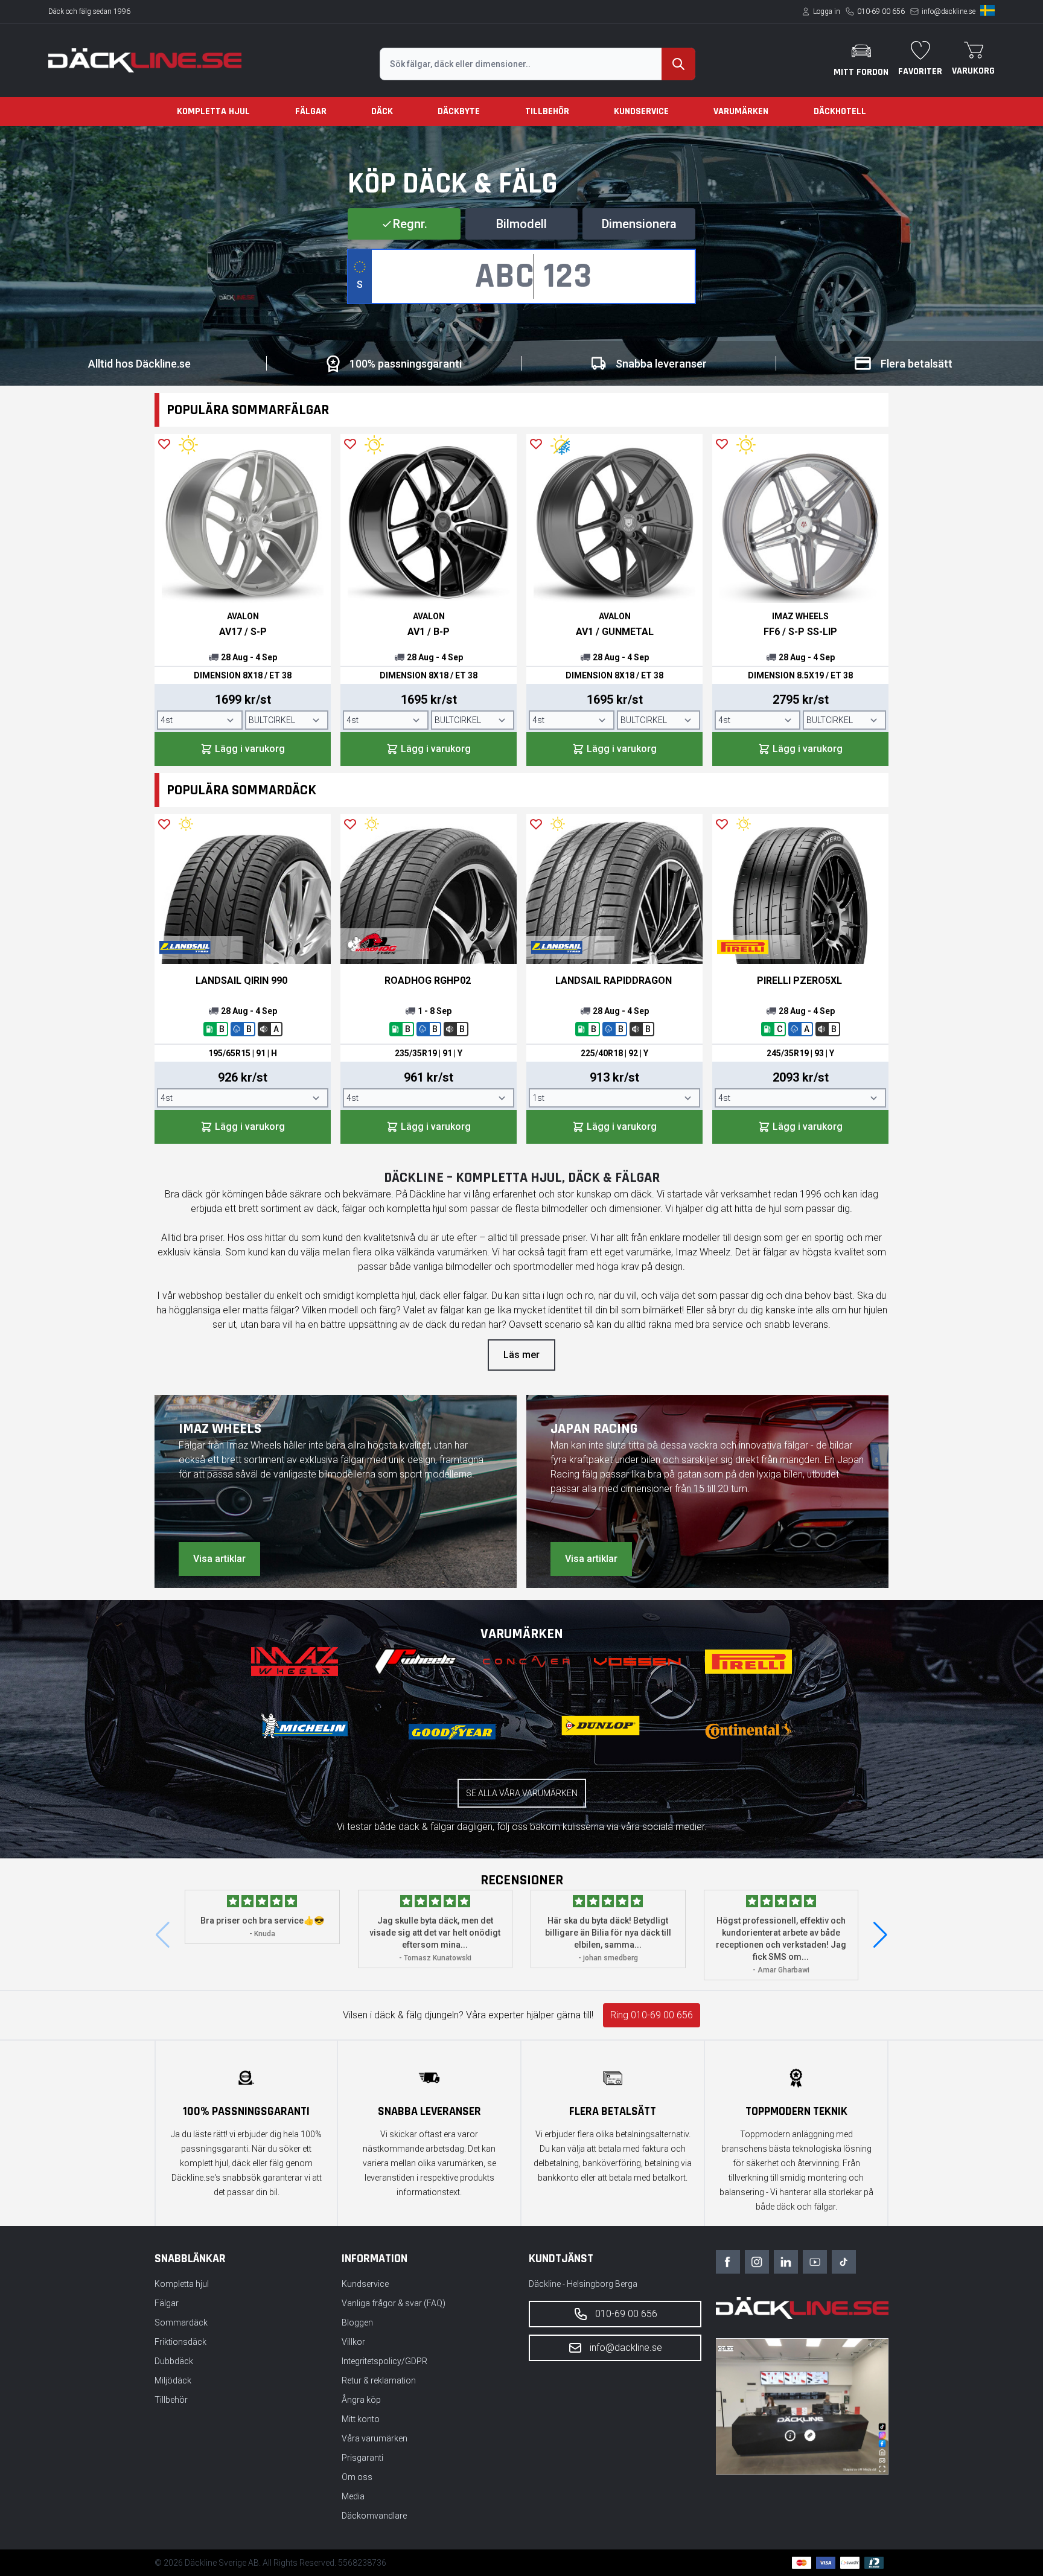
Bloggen (357, 2323)
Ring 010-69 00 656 (652, 2015)
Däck (382, 111)
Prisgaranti (362, 2458)
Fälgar (311, 111)
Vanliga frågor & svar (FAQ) (394, 2303)
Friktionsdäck (180, 2342)
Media (353, 2496)
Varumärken (741, 111)
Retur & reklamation (379, 2380)
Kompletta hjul (213, 111)
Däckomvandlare (374, 2516)
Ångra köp (361, 2400)
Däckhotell (840, 111)
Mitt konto (361, 2419)
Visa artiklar (219, 1559)
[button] (880, 1935)
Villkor (353, 2342)
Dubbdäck (174, 2361)
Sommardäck (181, 2323)
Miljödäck (173, 2380)
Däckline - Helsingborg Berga (583, 2284)
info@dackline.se (949, 11)
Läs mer (521, 1355)
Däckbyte (459, 111)
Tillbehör (547, 111)
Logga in (827, 11)
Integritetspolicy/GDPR (384, 2361)
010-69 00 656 (881, 11)
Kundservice (641, 111)
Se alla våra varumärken (522, 1793)
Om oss (357, 2477)
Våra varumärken (375, 2438)
